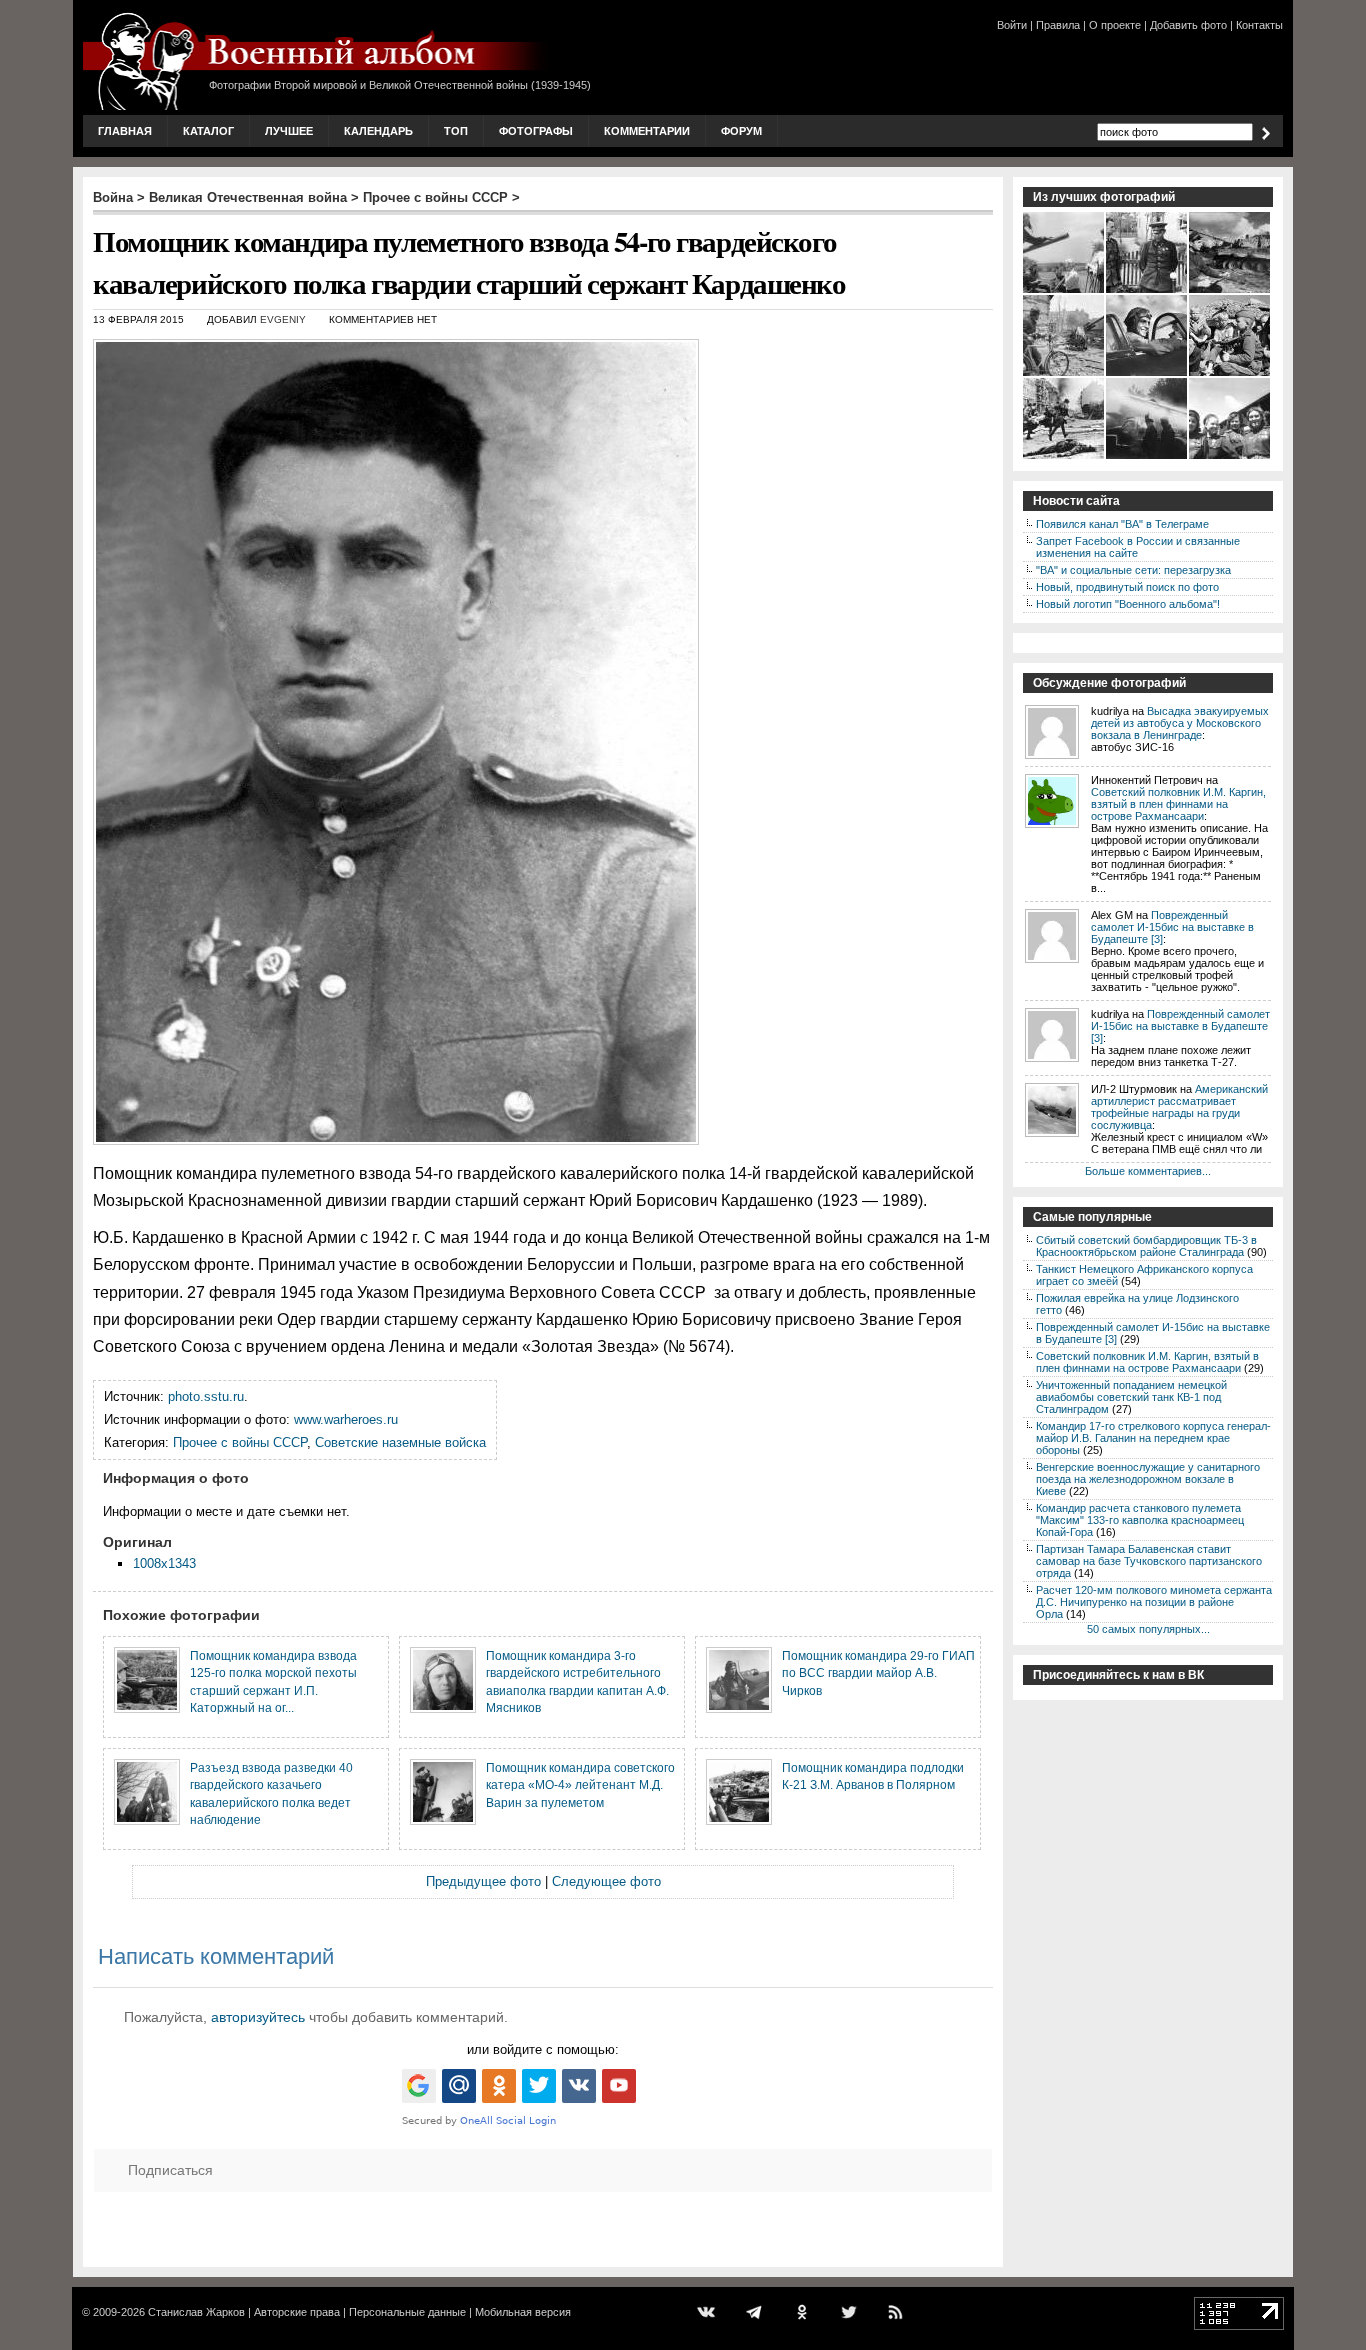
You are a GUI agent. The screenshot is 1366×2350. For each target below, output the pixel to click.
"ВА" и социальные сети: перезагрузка (1133, 570)
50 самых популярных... (1148, 1629)
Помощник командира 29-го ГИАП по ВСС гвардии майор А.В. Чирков (878, 1673)
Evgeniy (283, 319)
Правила (1058, 25)
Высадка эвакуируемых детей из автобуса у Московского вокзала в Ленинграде (1180, 723)
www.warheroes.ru (346, 1419)
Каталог (208, 131)
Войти (1012, 25)
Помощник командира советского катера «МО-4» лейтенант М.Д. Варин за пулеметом (580, 1785)
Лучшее (289, 131)
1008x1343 (164, 1563)
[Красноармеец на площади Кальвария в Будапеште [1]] (1064, 374)
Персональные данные (407, 2312)
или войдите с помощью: (543, 2049)
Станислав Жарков (196, 2312)
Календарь (378, 131)
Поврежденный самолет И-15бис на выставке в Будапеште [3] (1172, 927)
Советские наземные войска (400, 1442)
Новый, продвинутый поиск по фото (1127, 587)
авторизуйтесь (258, 2017)
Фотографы (536, 131)
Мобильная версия (523, 2312)
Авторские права (297, 2312)
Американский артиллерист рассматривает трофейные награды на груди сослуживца (1179, 1107)
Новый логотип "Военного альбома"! (1128, 604)
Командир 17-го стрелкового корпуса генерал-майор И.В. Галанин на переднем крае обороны (1153, 1438)
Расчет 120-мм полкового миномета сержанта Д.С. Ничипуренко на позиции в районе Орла (1154, 1602)
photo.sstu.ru (206, 1396)
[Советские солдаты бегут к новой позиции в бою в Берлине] (1064, 457)
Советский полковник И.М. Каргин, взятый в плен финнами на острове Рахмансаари (1178, 804)
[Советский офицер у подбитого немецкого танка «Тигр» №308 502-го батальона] (1230, 291)
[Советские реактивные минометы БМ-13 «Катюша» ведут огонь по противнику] (1147, 457)
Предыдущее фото (483, 1881)
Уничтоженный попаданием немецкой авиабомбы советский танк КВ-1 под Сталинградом (1131, 1397)
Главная (125, 131)
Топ (456, 131)
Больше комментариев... (1148, 1171)
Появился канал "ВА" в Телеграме (1122, 524)
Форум (741, 131)
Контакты (1259, 25)
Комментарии (647, 131)
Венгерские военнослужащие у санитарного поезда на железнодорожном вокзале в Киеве (1148, 1479)
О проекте (1115, 25)
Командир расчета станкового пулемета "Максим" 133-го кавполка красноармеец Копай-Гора (1140, 1520)
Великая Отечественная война (248, 197)
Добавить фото (1188, 25)
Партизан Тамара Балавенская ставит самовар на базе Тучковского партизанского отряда (1149, 1561)
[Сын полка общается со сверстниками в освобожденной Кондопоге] (1230, 374)
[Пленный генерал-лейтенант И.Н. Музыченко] (1147, 291)
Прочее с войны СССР (435, 197)
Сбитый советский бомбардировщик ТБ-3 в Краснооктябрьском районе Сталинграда (1146, 1246)
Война (113, 197)
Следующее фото (606, 1881)
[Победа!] (1230, 457)
